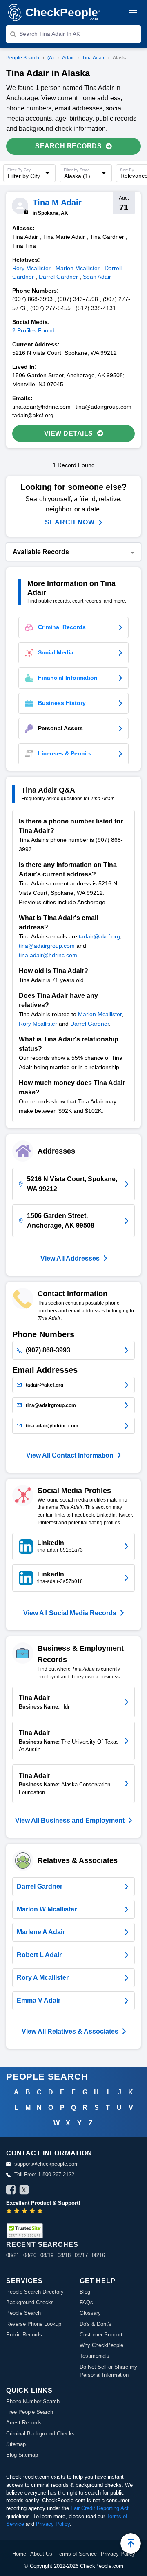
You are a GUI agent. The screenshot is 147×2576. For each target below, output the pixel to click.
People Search (23, 58)
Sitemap (16, 2444)
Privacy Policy (53, 2524)
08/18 (64, 2255)
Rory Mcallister (38, 1024)
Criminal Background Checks (40, 2434)
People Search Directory (35, 2292)
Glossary (90, 2313)
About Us (41, 2554)
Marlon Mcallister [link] (78, 268)
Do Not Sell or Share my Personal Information (108, 2371)
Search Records (68, 146)
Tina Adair (93, 58)
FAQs (86, 2302)
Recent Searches (42, 2245)
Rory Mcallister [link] (31, 268)
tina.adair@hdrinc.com (48, 955)
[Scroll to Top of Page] (131, 2543)
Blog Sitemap (22, 2455)
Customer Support (101, 2335)
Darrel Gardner (90, 1024)
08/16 (98, 2255)
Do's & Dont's (96, 2324)
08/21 (13, 2255)
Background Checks (30, 2302)
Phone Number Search (33, 2401)
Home (19, 2554)
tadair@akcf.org (99, 936)
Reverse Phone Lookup (34, 2324)
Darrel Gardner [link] (58, 277)
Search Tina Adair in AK (50, 34)
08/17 (81, 2255)
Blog (85, 2292)
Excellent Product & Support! (43, 2203)
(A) (51, 58)
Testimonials (95, 2356)
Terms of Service (77, 2554)
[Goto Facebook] (11, 2191)
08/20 (30, 2255)
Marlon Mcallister (100, 1014)
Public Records (24, 2335)
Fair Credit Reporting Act (100, 2508)
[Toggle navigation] (133, 13)
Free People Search (30, 2412)
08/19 (47, 2255)
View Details (69, 433)
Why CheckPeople (101, 2345)
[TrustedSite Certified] (24, 2231)
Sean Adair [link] (97, 277)
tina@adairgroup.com (47, 946)
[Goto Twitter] (24, 2191)
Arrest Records (24, 2423)
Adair (68, 58)
